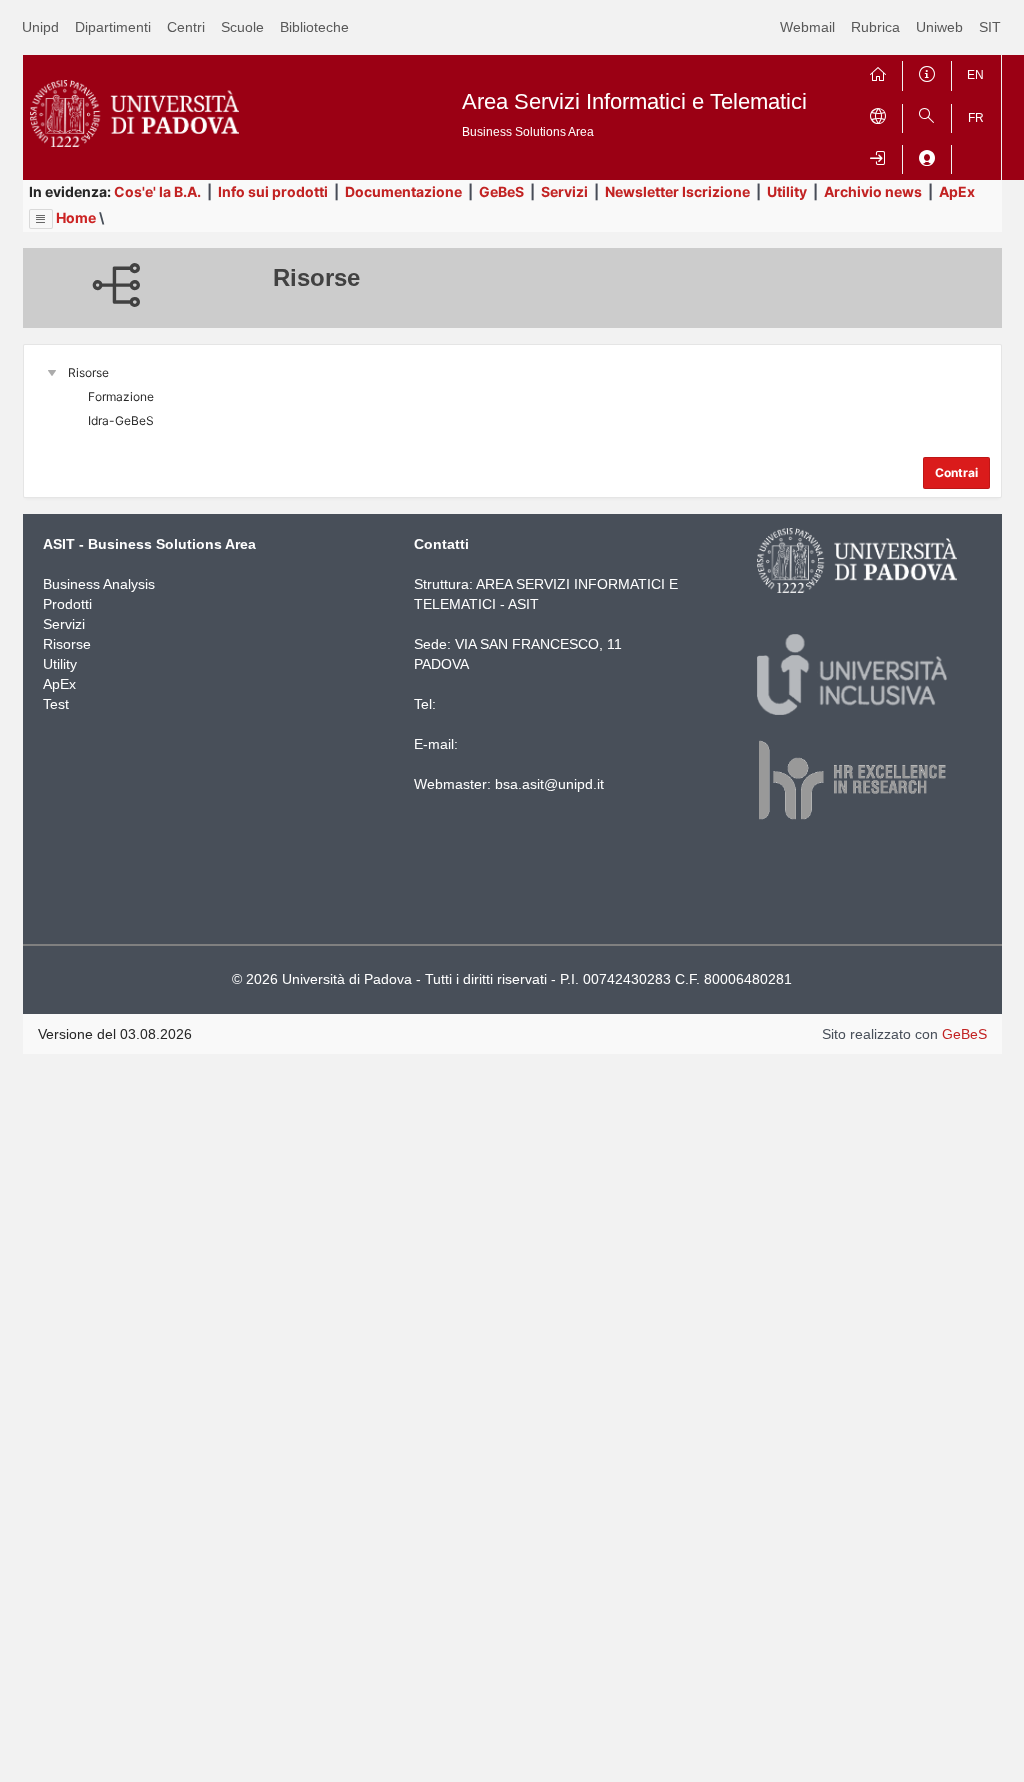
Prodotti (67, 604)
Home (76, 217)
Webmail (807, 27)
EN (975, 75)
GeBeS (501, 191)
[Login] (878, 155)
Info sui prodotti (273, 191)
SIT (990, 27)
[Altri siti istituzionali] (878, 114)
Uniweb (939, 27)
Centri (186, 27)
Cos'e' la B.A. (157, 191)
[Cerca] (927, 114)
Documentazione (403, 191)
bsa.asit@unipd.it (549, 784)
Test (56, 704)
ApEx (957, 191)
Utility (787, 191)
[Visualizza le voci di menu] (41, 219)
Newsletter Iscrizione (677, 191)
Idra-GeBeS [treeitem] (121, 420)
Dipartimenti (113, 27)
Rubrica (875, 27)
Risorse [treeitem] (88, 372)
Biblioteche (314, 27)
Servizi (564, 191)
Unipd (40, 27)
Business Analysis (99, 584)
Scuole (242, 27)
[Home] (878, 71)
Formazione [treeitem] (121, 396)
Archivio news (873, 191)
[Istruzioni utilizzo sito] (927, 71)
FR (976, 118)
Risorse (67, 644)
